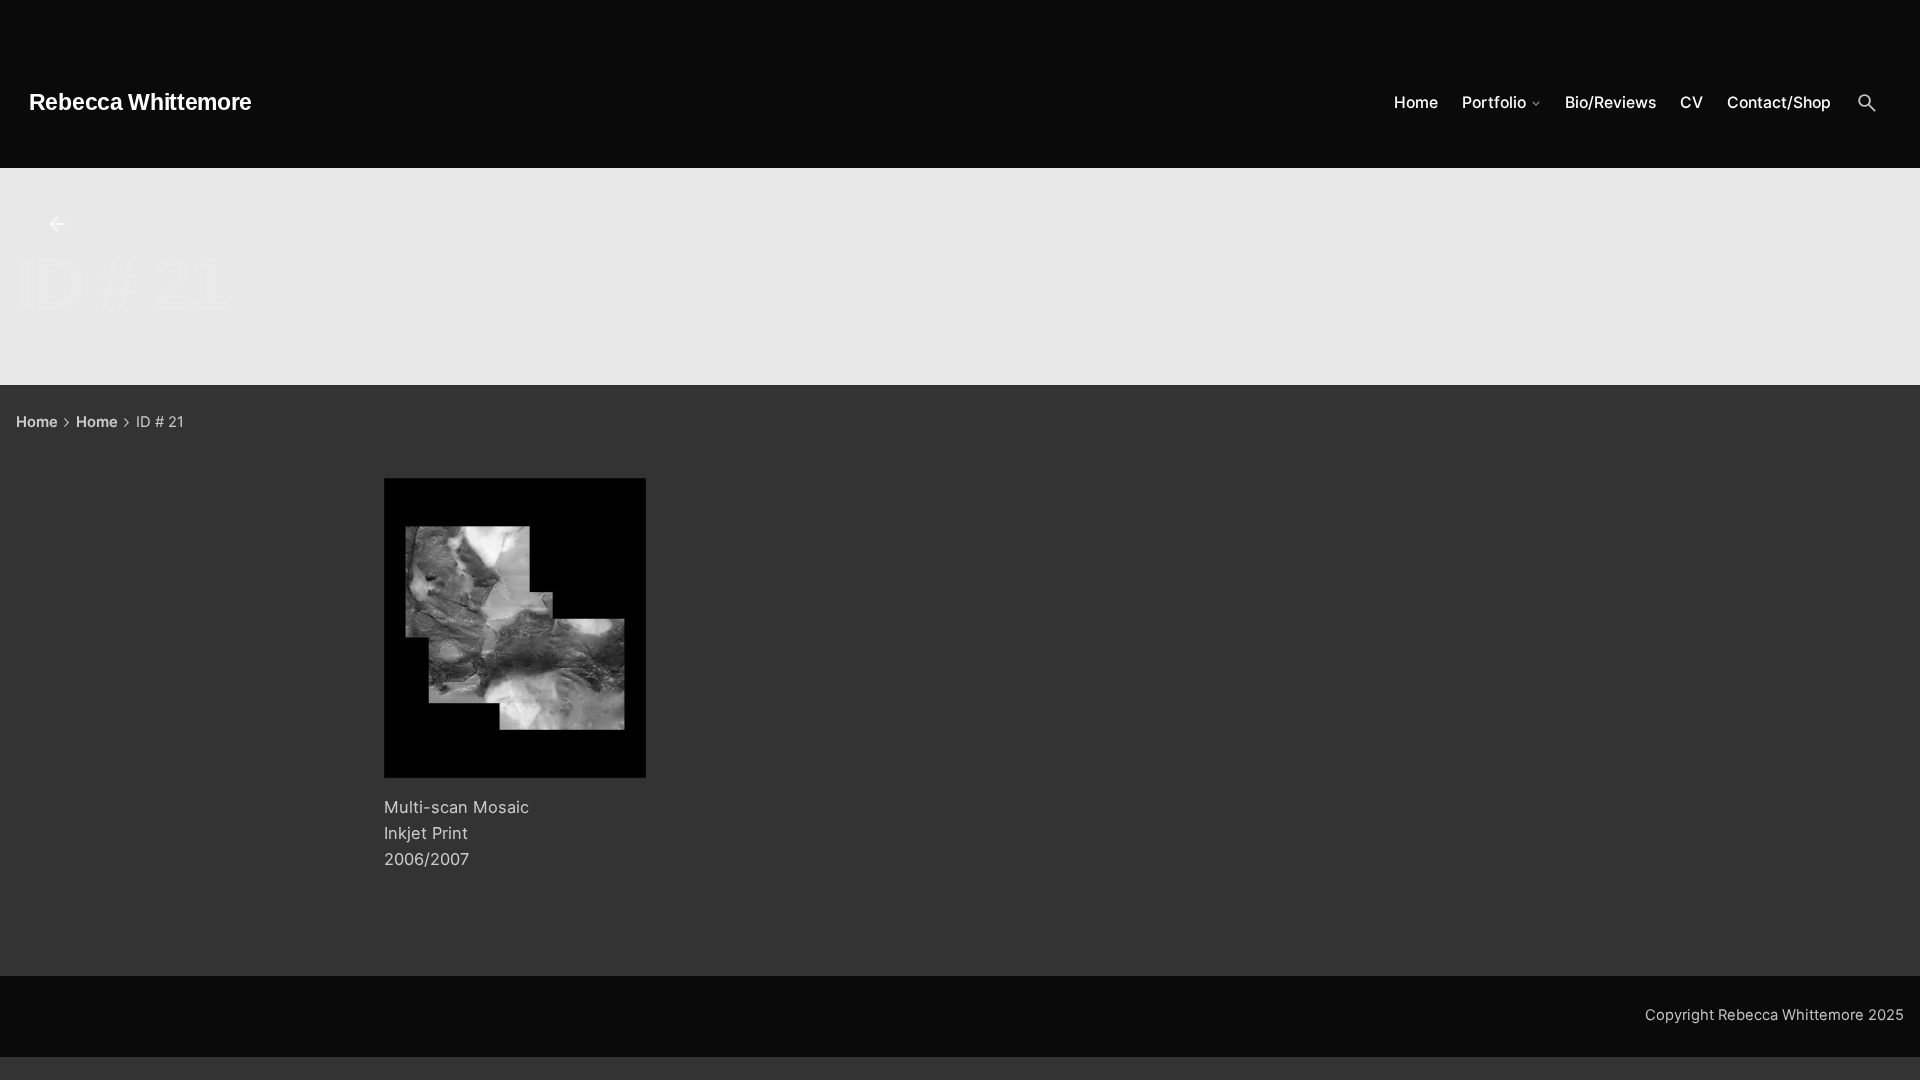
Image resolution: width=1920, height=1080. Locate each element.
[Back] (57, 224)
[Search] (1867, 103)
